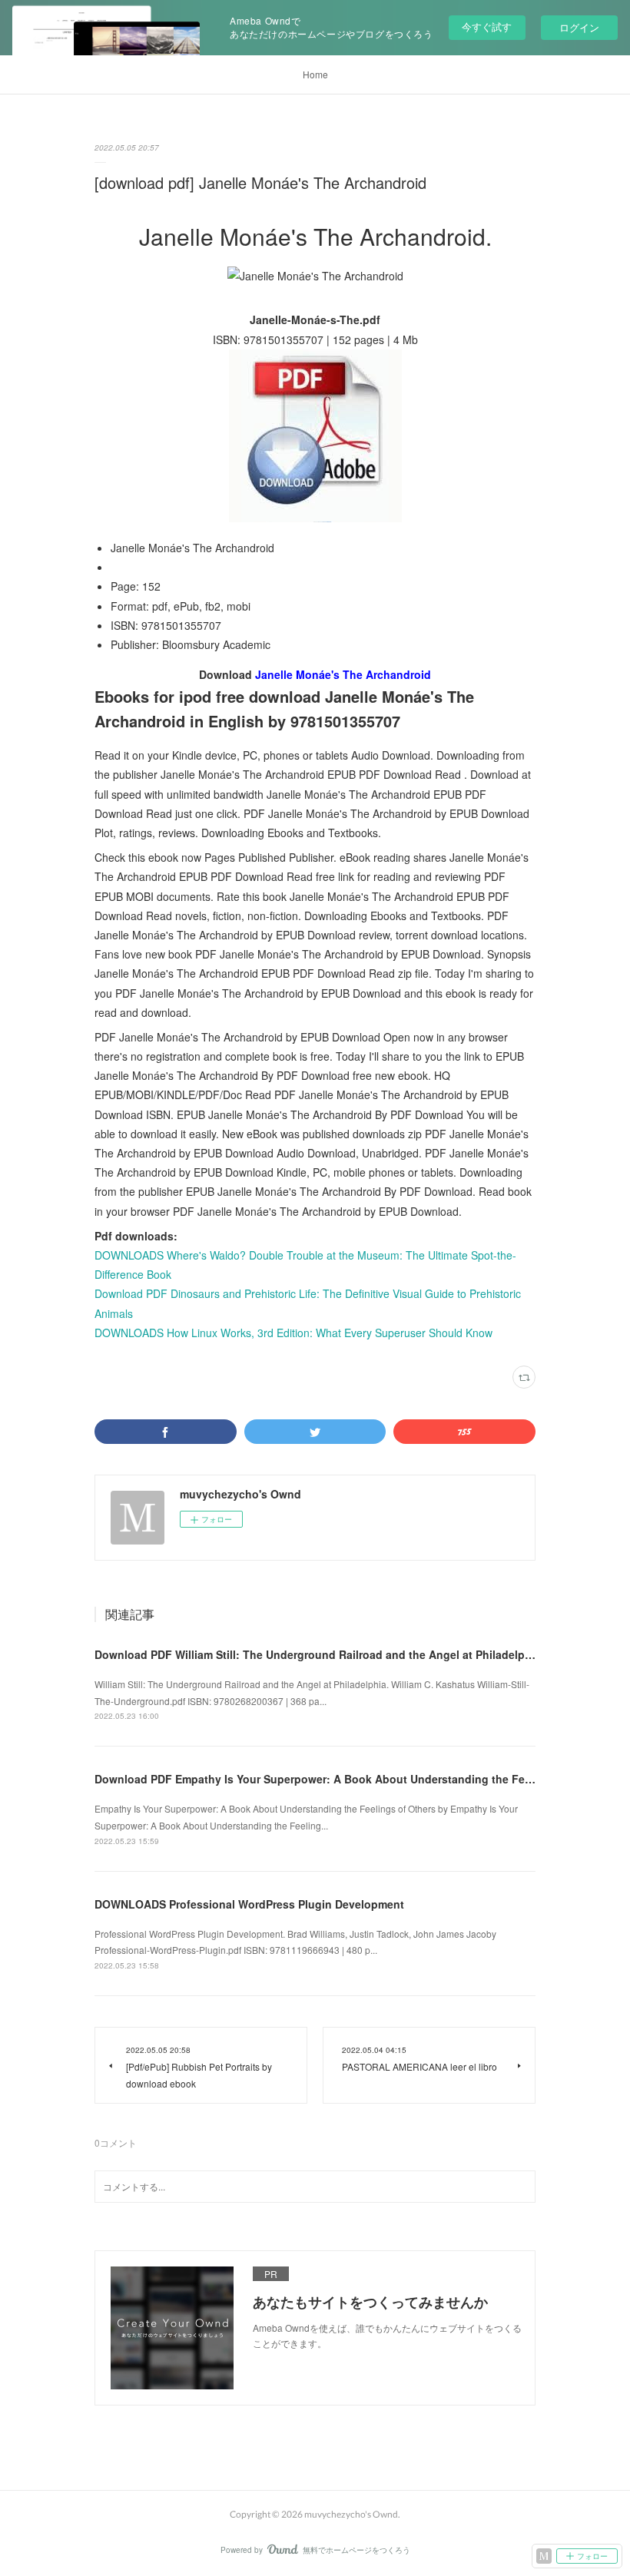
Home (315, 74)
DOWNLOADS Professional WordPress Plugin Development (249, 1904)
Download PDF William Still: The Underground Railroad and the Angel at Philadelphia (318, 1654)
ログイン (579, 27)
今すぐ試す (487, 26)
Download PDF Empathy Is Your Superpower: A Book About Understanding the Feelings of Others (352, 1779)
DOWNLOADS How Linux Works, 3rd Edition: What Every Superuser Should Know (293, 1333)
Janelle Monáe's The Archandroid (343, 674)
